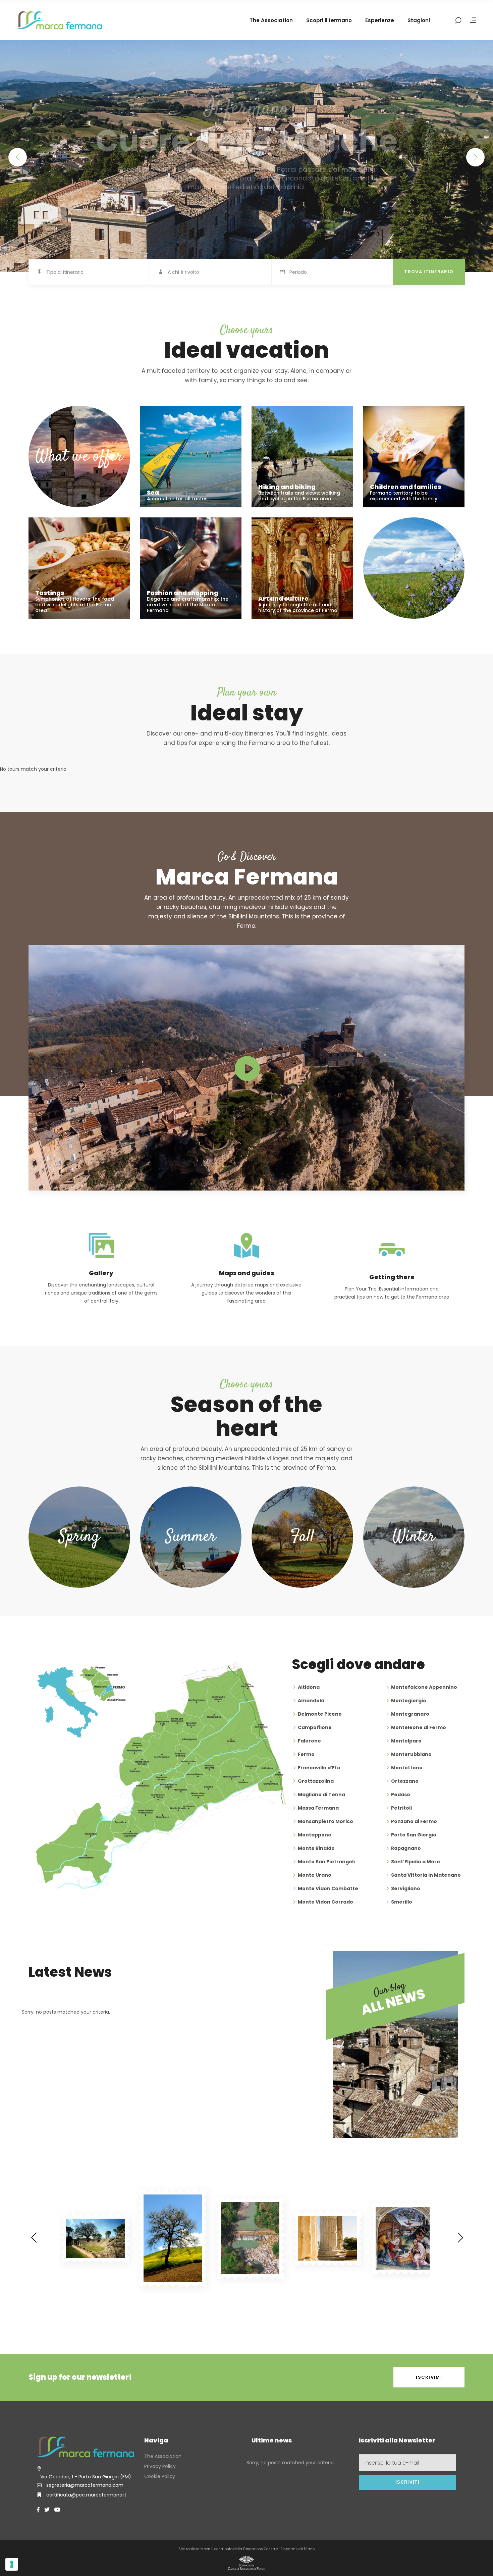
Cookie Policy (160, 2476)
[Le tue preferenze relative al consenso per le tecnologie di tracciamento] (12, 2564)
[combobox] (98, 272)
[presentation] (34, 2238)
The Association (163, 2456)
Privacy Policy (160, 2466)
